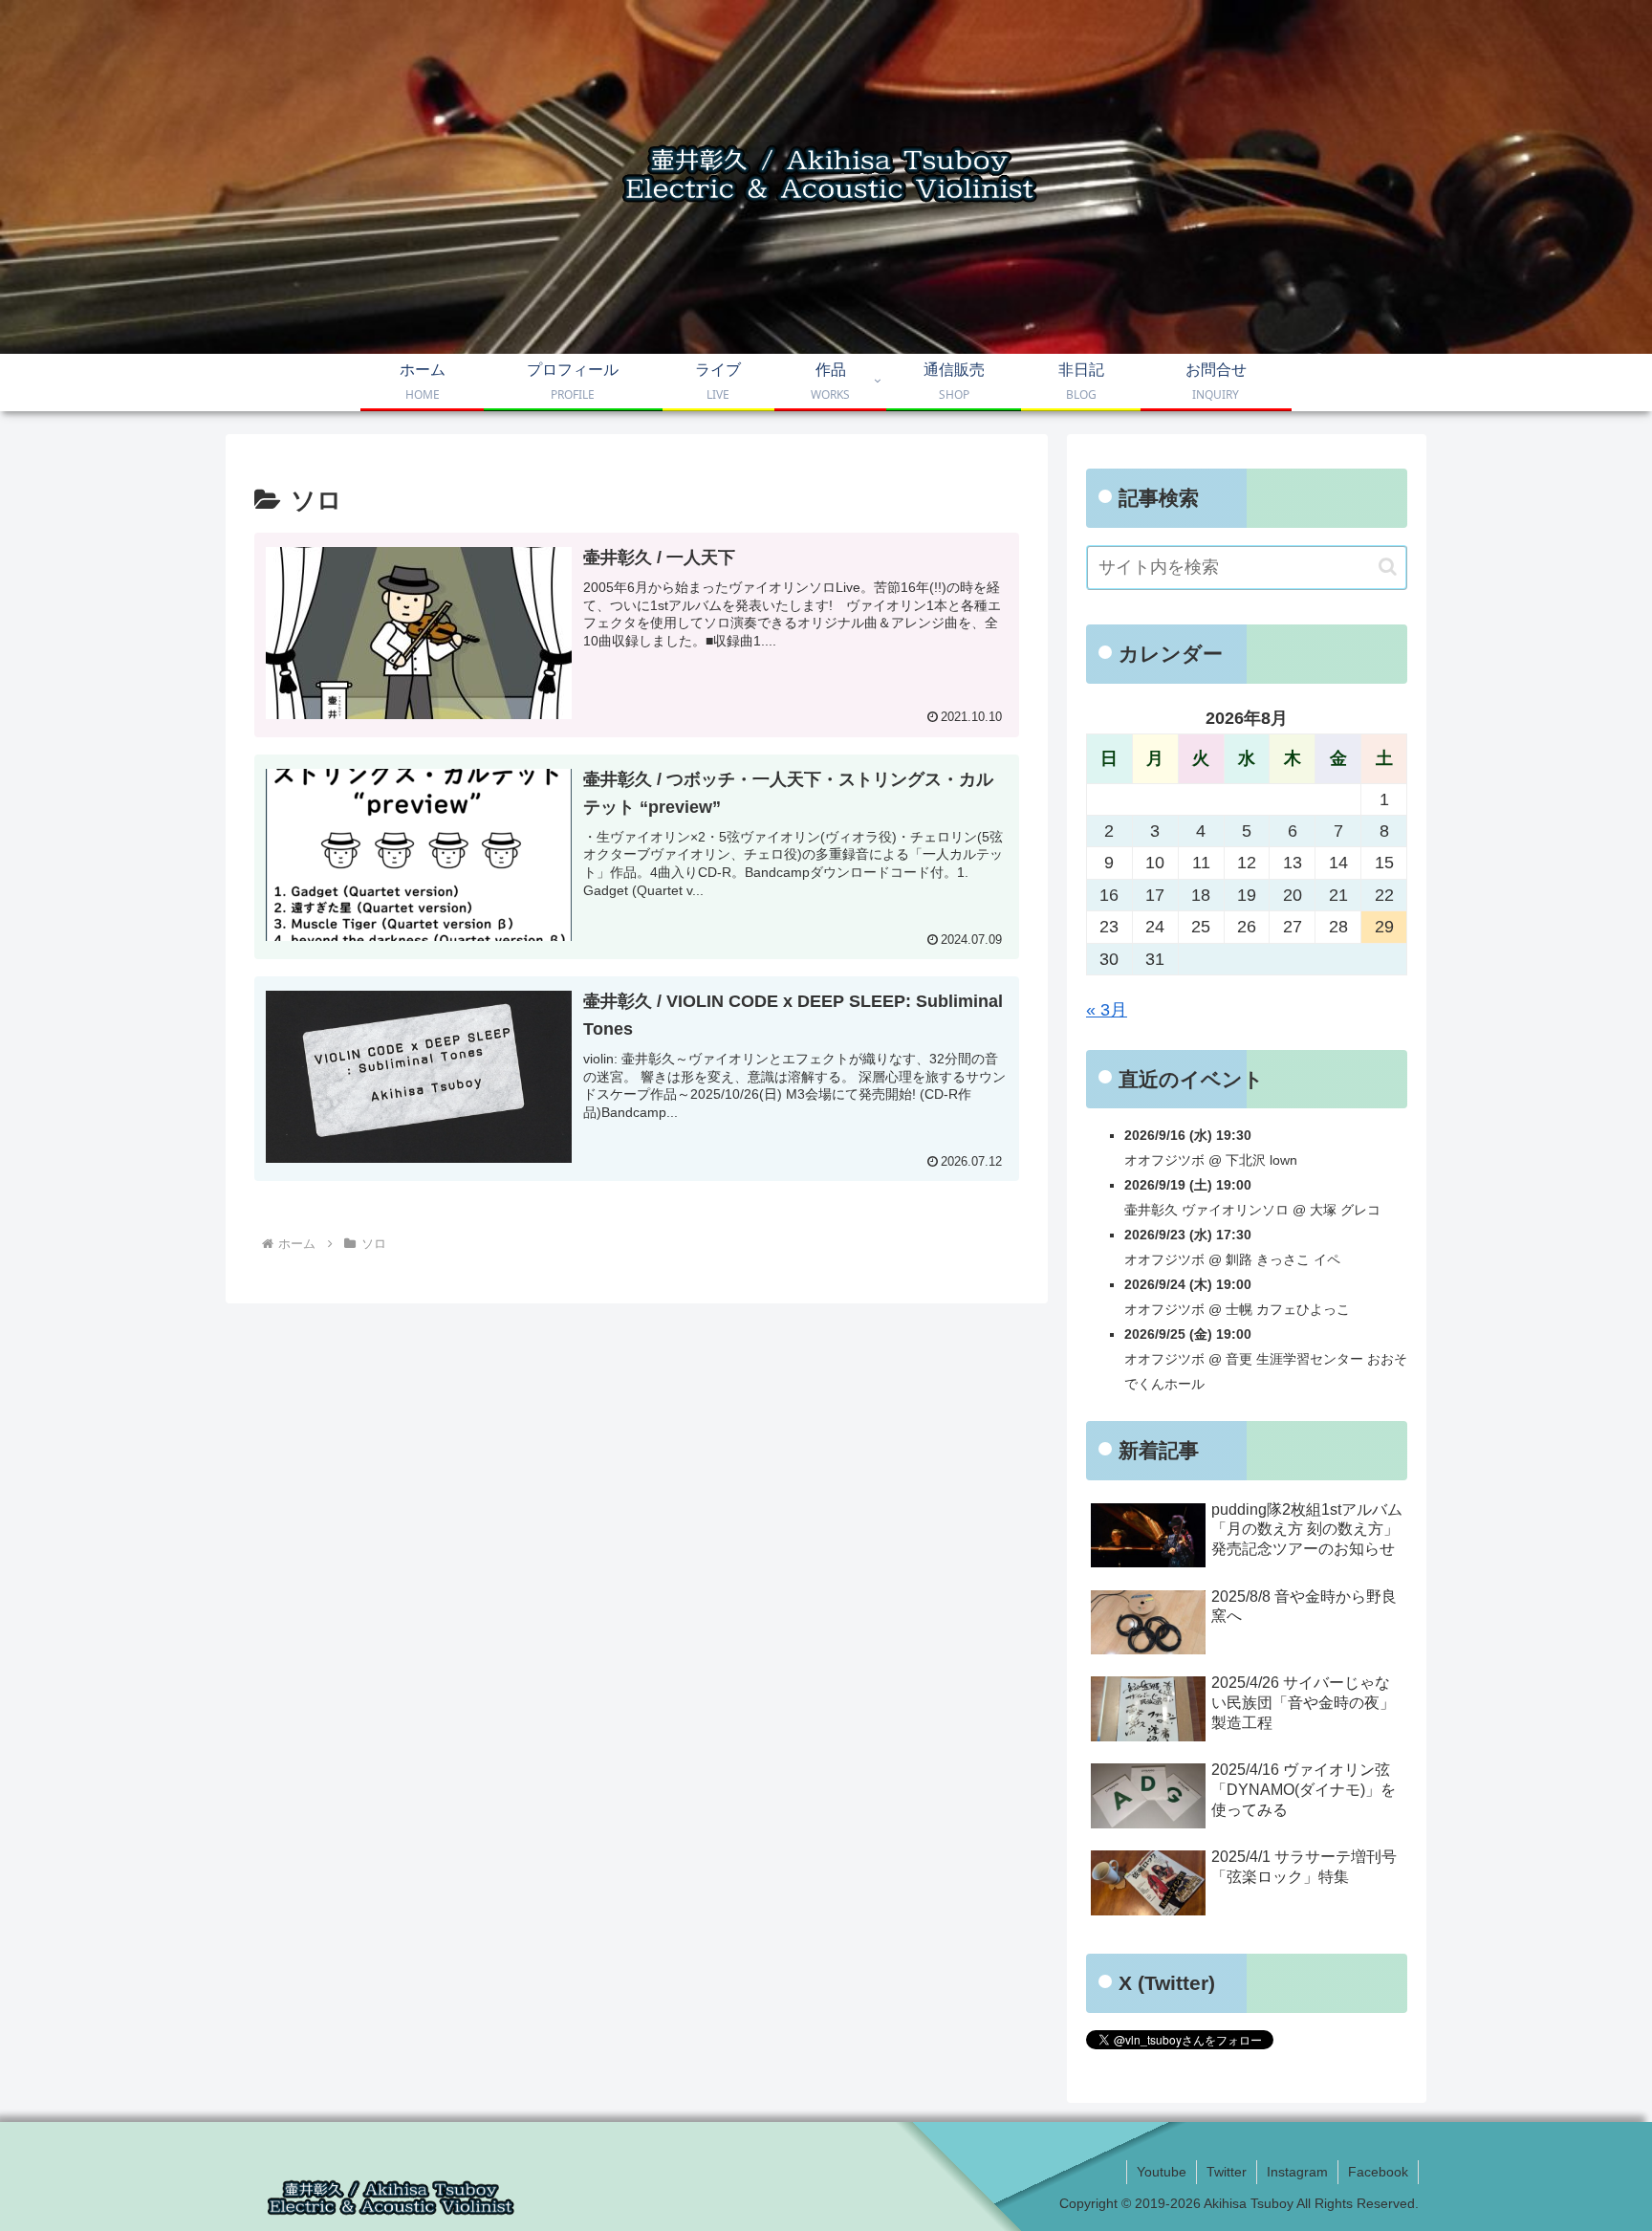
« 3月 (1107, 1010)
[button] (1388, 567)
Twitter (1227, 2172)
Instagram (1297, 2172)
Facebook (1378, 2172)
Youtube (1162, 2172)
